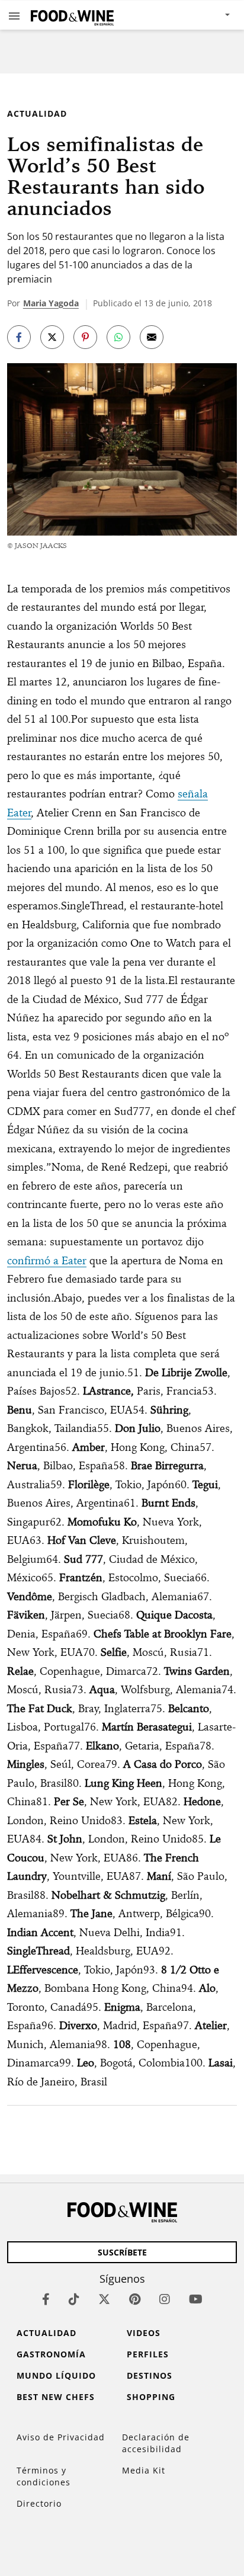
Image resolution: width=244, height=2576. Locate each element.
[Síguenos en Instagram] (165, 2299)
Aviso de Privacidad (61, 2437)
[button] (14, 15)
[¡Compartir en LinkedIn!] (118, 337)
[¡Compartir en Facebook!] (19, 337)
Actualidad (37, 113)
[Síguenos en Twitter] (104, 2299)
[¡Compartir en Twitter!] (52, 337)
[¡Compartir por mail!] (152, 337)
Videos (144, 2333)
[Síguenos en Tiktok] (74, 2299)
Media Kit (144, 2470)
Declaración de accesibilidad (156, 2443)
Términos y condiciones (44, 2476)
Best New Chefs (56, 2397)
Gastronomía (51, 2354)
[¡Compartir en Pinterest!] (85, 337)
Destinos (150, 2375)
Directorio (39, 2503)
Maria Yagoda (51, 303)
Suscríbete (122, 2252)
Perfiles (148, 2354)
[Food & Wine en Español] (72, 15)
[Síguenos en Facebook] (46, 2299)
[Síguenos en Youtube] (196, 2299)
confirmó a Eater (47, 1260)
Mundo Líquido (56, 2375)
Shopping (151, 2397)
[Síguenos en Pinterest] (135, 2299)
